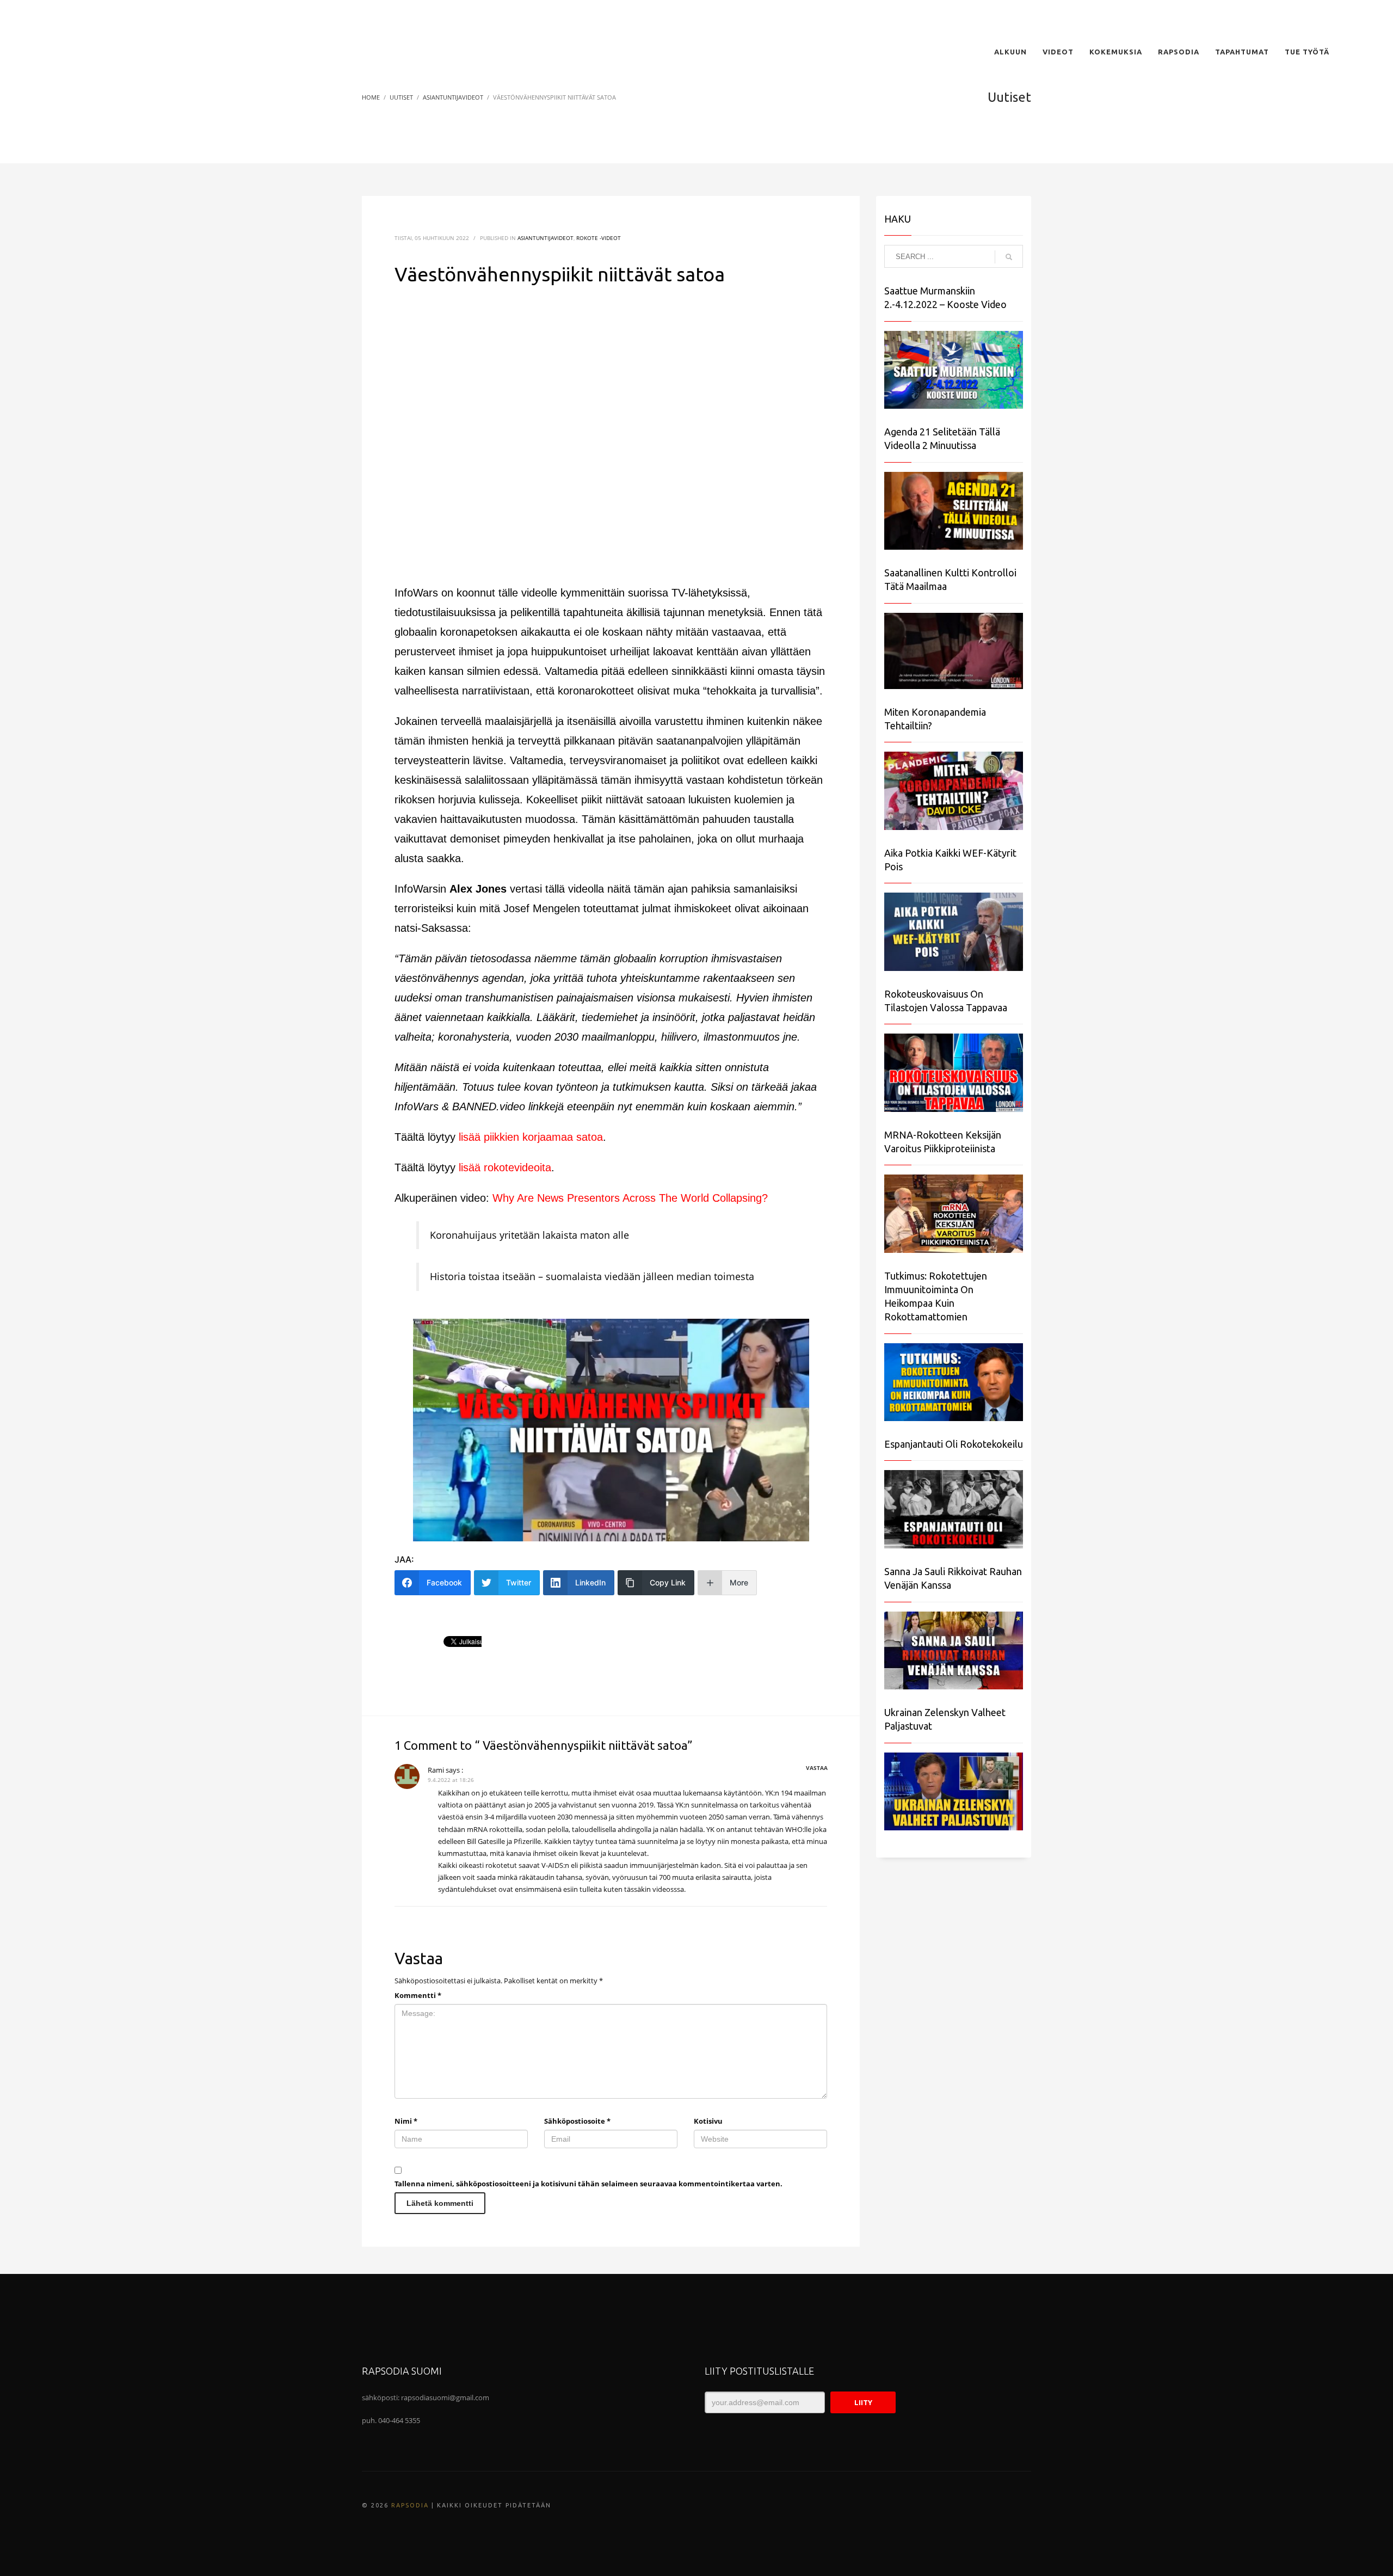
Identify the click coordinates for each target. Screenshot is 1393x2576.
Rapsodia (410, 2505)
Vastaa (817, 1768)
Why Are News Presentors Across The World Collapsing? (630, 1198)
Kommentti (418, 1995)
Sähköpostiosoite (577, 2121)
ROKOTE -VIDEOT (599, 238)
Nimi (406, 2121)
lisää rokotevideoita (505, 1167)
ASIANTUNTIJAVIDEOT (546, 238)
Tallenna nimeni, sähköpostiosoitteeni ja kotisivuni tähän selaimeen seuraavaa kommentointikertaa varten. (588, 2184)
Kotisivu (708, 2121)
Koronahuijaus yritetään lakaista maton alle (529, 1235)
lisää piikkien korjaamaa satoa (531, 1137)
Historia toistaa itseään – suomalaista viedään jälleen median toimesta (592, 1276)
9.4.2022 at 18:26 (451, 1780)
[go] (1009, 257)
